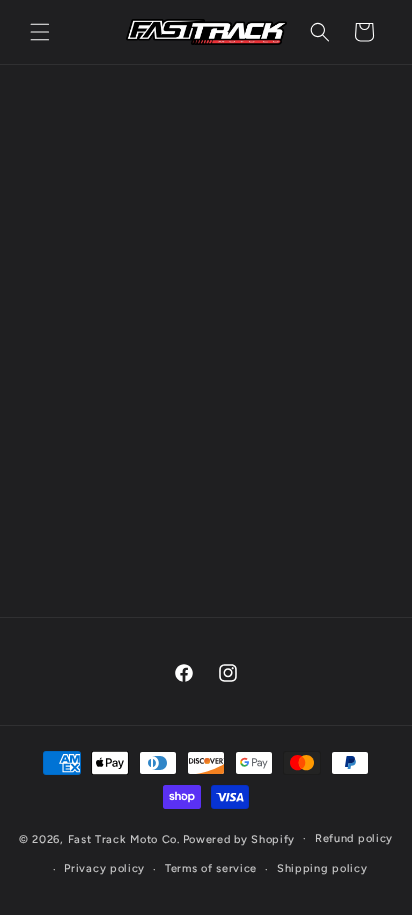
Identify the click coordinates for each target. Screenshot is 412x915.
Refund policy (354, 838)
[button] (40, 32)
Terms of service (211, 868)
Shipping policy (322, 868)
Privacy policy (104, 868)
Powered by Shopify (239, 838)
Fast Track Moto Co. (124, 838)
